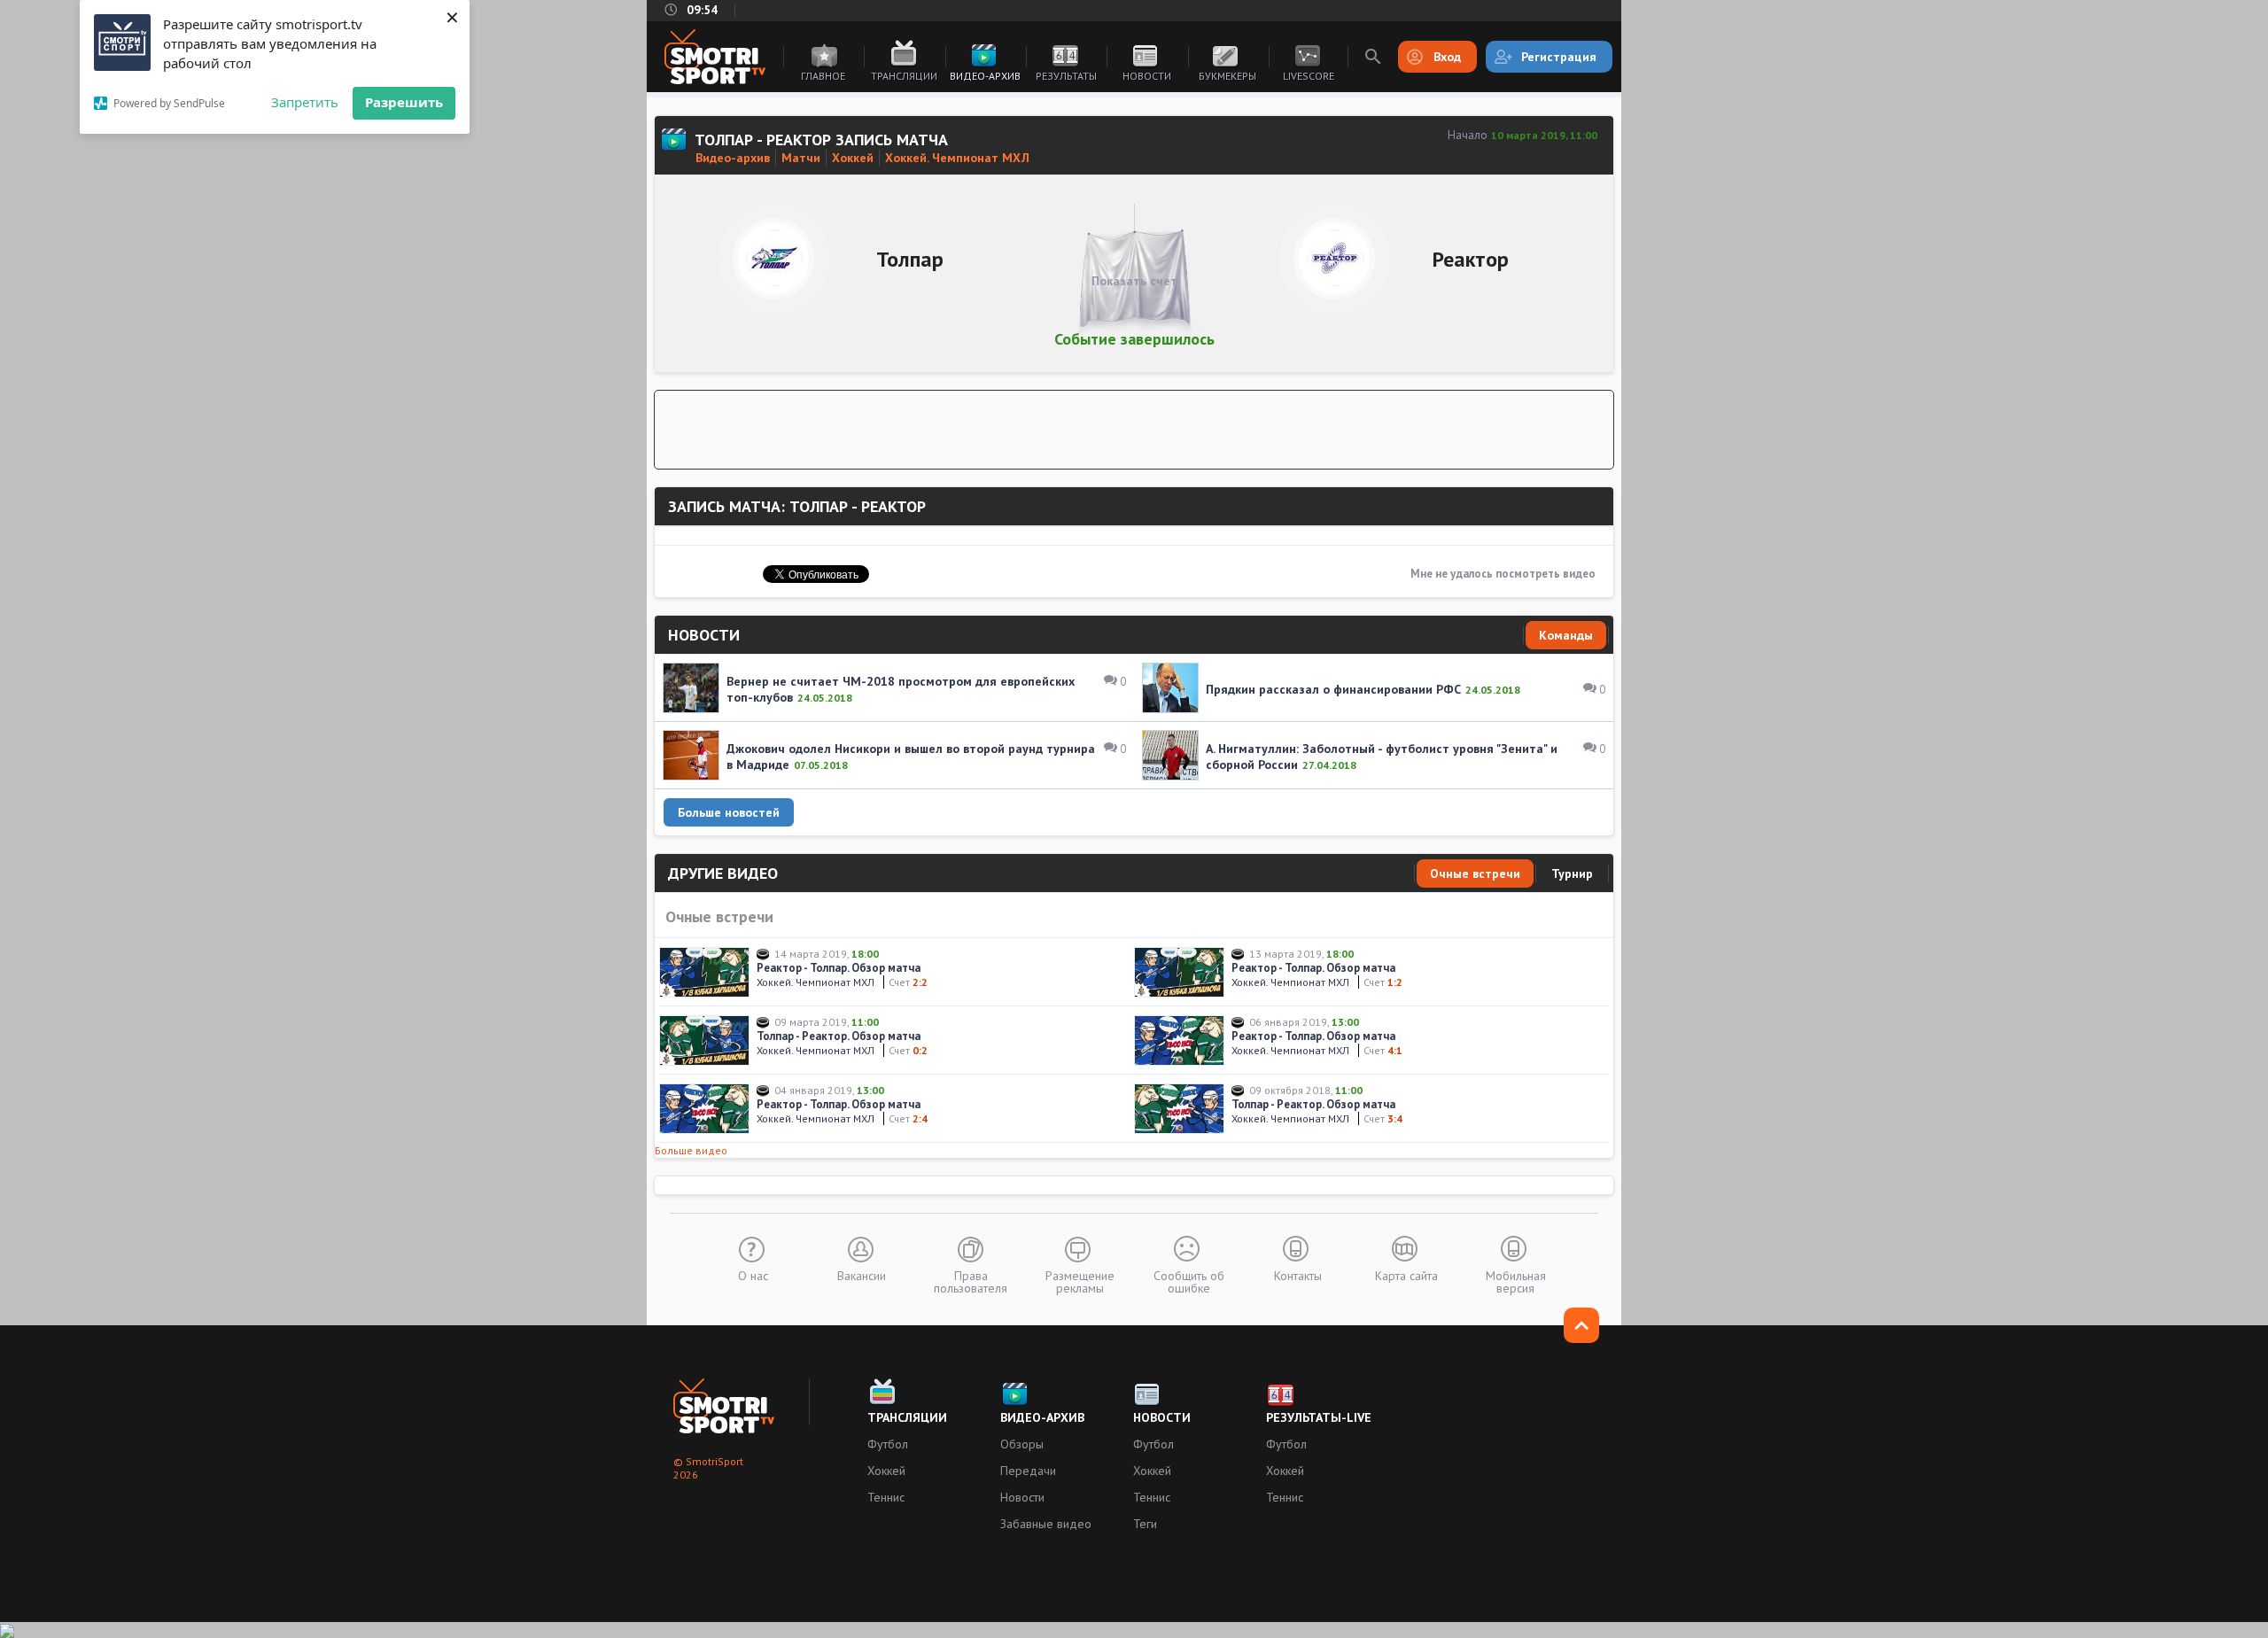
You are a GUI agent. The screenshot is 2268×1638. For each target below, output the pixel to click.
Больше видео (691, 1150)
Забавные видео (1046, 1524)
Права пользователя (971, 1281)
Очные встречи (1475, 873)
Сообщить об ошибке (1189, 1281)
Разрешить (404, 102)
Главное (823, 76)
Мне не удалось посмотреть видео (1503, 574)
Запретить (305, 102)
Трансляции (904, 76)
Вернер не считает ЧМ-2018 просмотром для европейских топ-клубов (901, 689)
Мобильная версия (1516, 1281)
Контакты (1298, 1275)
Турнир (1572, 873)
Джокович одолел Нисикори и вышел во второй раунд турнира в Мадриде (911, 757)
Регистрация (1559, 57)
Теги (1145, 1524)
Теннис (886, 1497)
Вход (1447, 57)
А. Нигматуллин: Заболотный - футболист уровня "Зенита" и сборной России (1382, 757)
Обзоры (1022, 1444)
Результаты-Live (1319, 1417)
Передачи (1028, 1471)
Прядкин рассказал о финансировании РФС (1333, 689)
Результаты (1066, 76)
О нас (753, 1275)
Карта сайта (1406, 1275)
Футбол (888, 1444)
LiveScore (1309, 76)
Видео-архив (985, 76)
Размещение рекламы (1080, 1281)
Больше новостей (729, 812)
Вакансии (862, 1275)
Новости (1147, 76)
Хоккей (886, 1471)
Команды (1566, 635)
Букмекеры (1227, 76)
